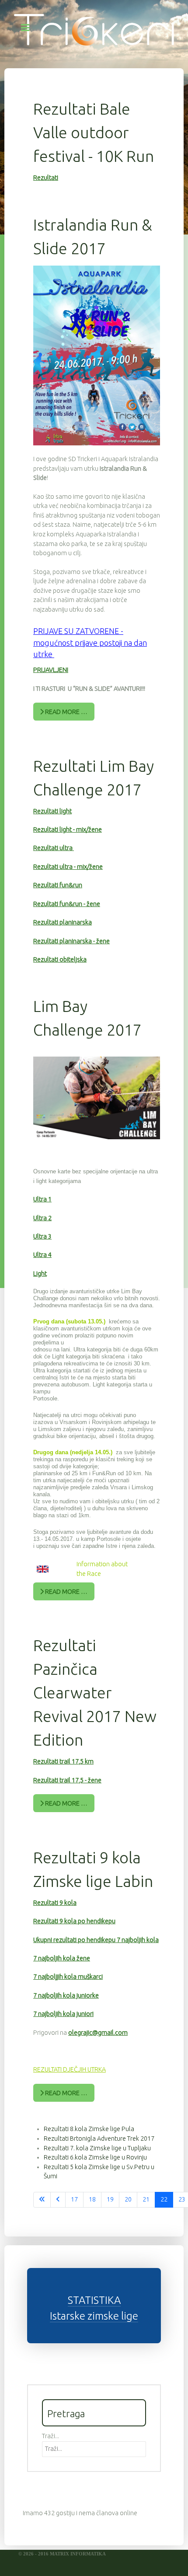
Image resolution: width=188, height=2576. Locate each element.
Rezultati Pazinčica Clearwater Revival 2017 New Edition (95, 1692)
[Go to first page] (42, 2200)
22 (164, 2199)
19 (110, 2199)
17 (74, 2199)
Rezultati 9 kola (55, 1903)
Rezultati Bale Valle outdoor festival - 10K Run (94, 132)
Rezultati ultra (54, 848)
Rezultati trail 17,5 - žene (67, 1780)
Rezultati (46, 178)
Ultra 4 (42, 1255)
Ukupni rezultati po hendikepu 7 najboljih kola (96, 1940)
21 (146, 2199)
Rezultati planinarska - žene (71, 941)
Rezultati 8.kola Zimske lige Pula (89, 2129)
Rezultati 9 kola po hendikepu (74, 1921)
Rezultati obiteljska (60, 959)
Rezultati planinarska (63, 922)
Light (40, 1274)
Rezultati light (52, 811)
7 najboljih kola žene (62, 1958)
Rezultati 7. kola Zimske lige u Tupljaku (97, 2148)
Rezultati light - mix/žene (68, 829)
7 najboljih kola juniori (63, 2014)
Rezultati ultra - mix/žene (68, 867)
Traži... (50, 2436)
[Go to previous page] (58, 2200)
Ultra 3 (42, 1236)
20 (128, 2199)
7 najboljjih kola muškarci (68, 1977)
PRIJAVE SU (54, 631)
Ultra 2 (42, 1218)
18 (92, 2199)
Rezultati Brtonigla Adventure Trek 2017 (99, 2138)
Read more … (66, 712)
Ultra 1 (42, 1199)
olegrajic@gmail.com (98, 2033)
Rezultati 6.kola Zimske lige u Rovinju (95, 2157)
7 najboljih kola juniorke (66, 1995)
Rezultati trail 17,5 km (63, 1761)
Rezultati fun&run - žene (67, 904)
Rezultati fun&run (58, 885)
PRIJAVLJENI (51, 670)
